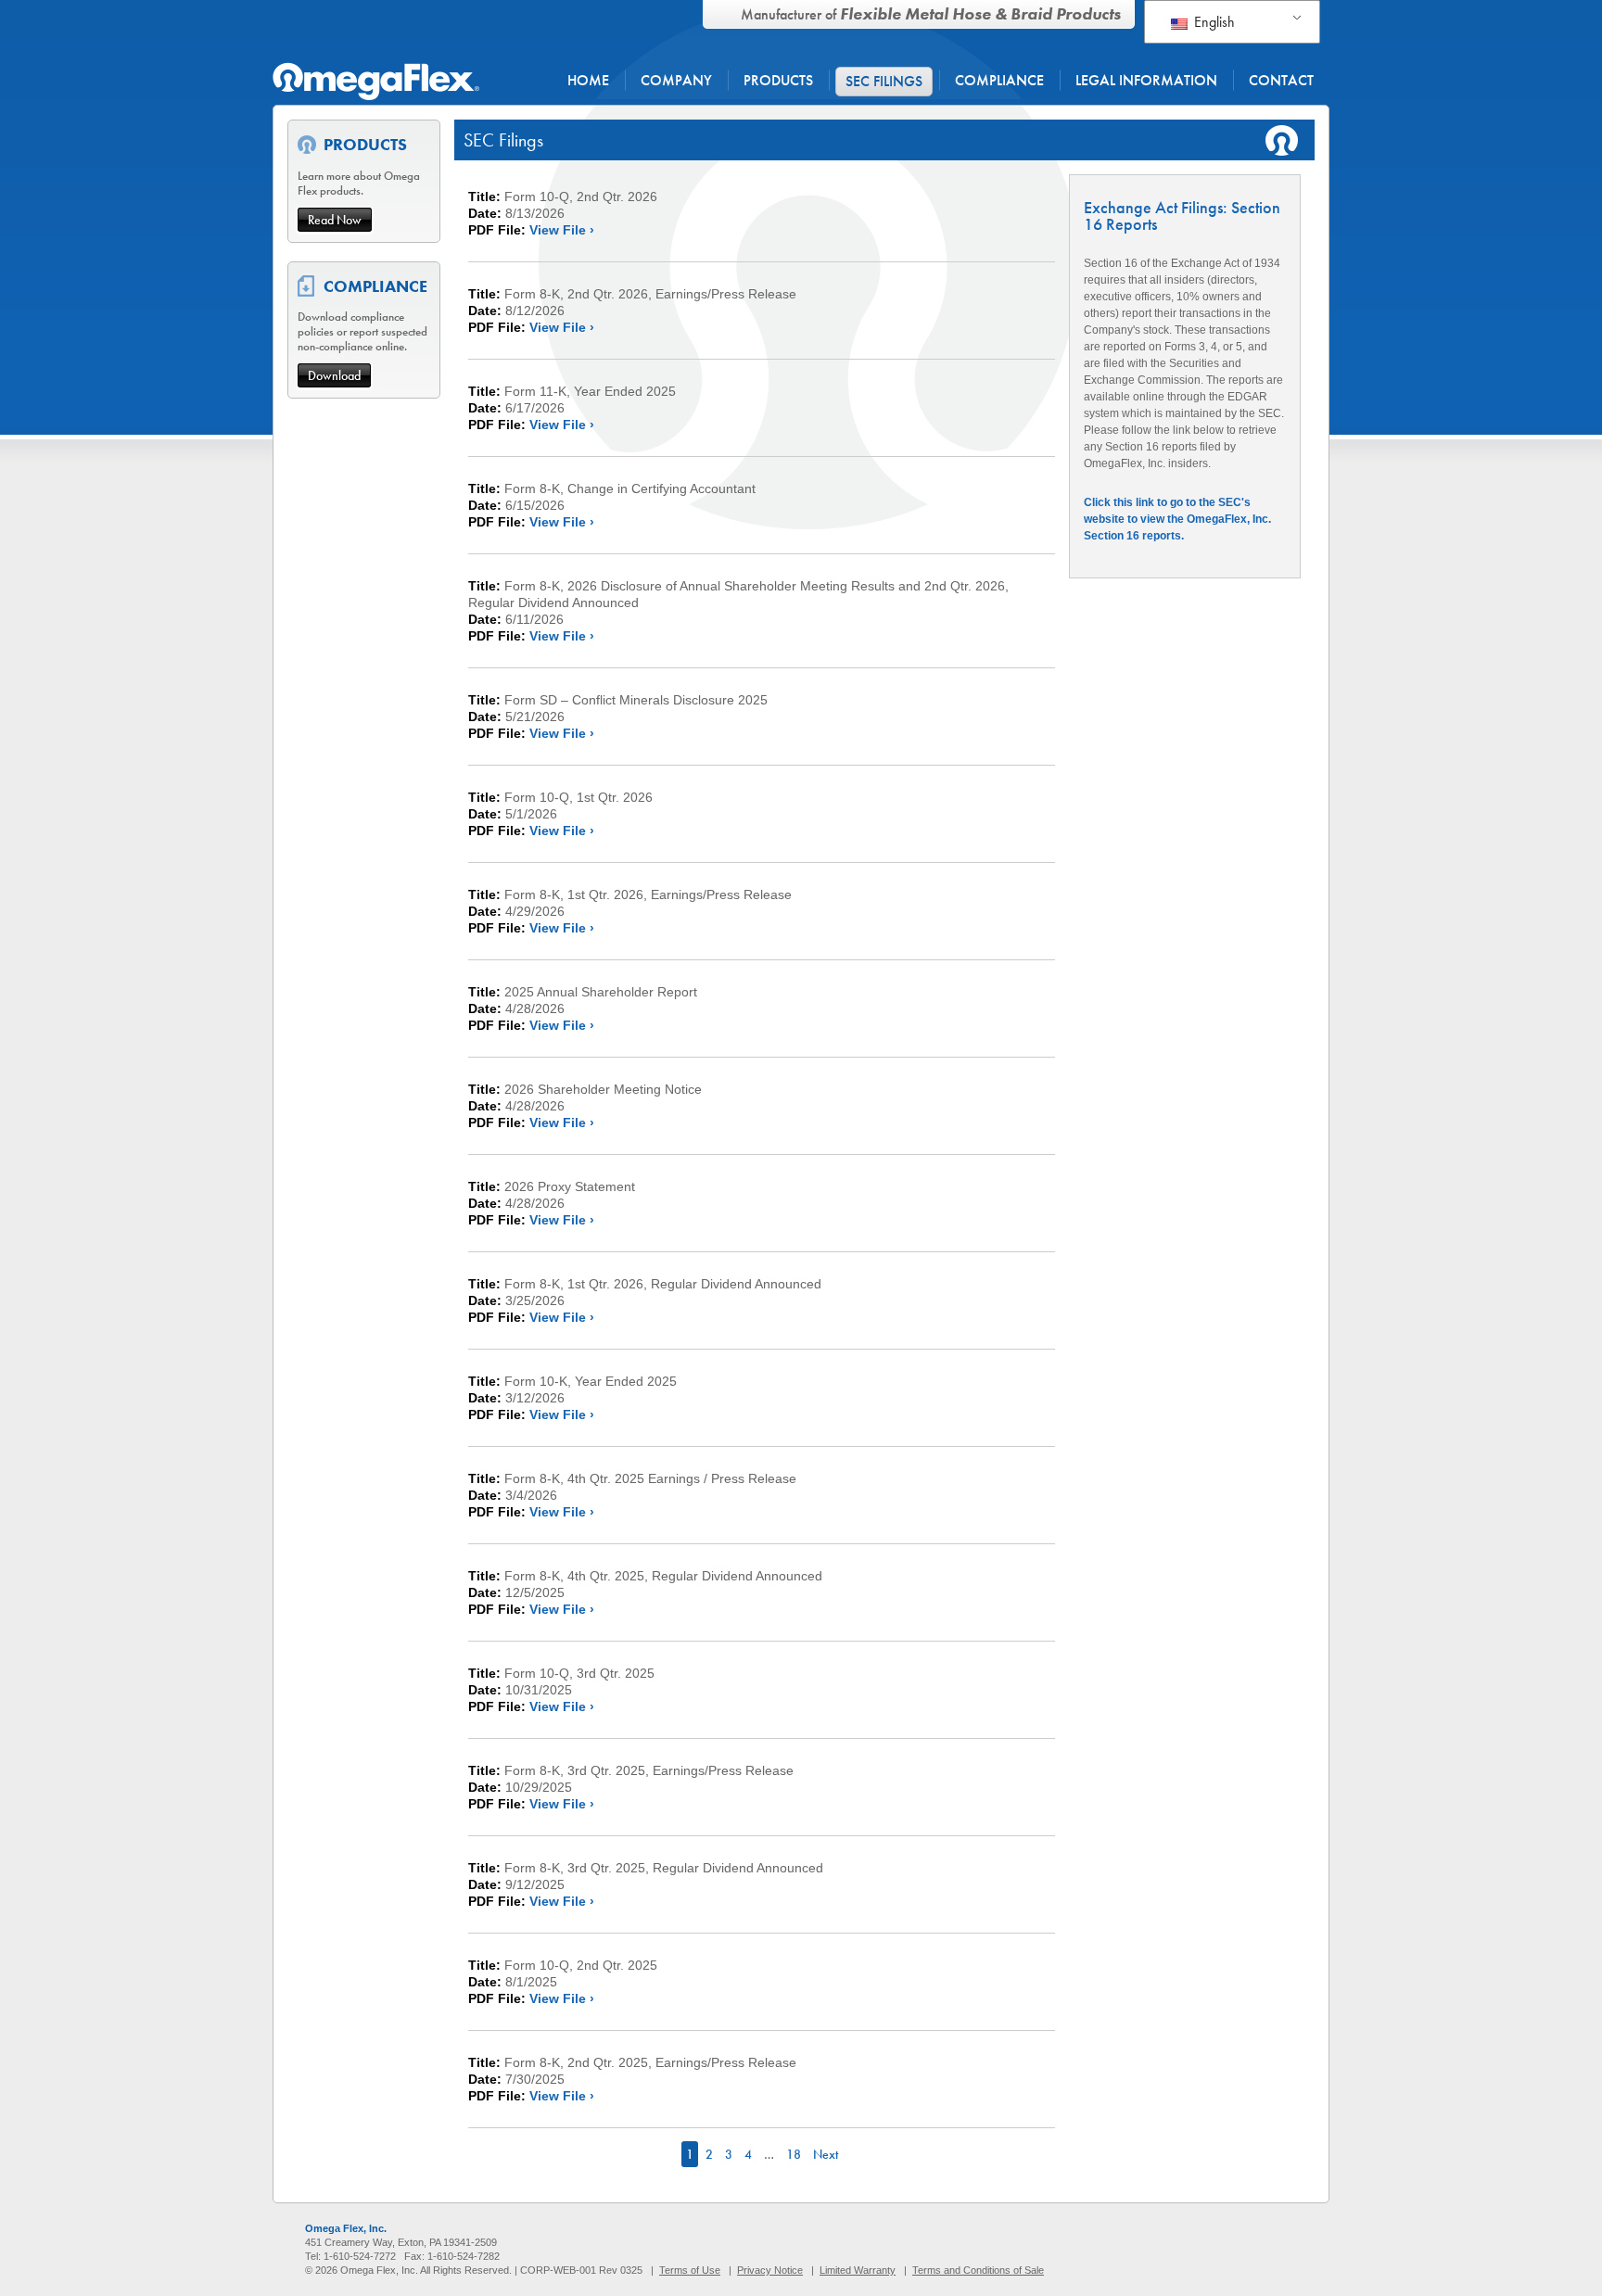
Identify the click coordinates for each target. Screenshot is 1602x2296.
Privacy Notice (770, 2270)
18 (794, 2154)
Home (588, 80)
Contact (1281, 80)
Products (778, 80)
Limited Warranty (858, 2270)
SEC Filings (884, 81)
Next (826, 2154)
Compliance (999, 80)
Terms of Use (690, 2270)
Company (676, 80)
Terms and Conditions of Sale (978, 2270)
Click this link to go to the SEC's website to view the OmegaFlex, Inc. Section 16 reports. (1177, 519)
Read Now (335, 220)
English (1213, 22)
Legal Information (1146, 80)
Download (334, 375)
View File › (562, 230)
